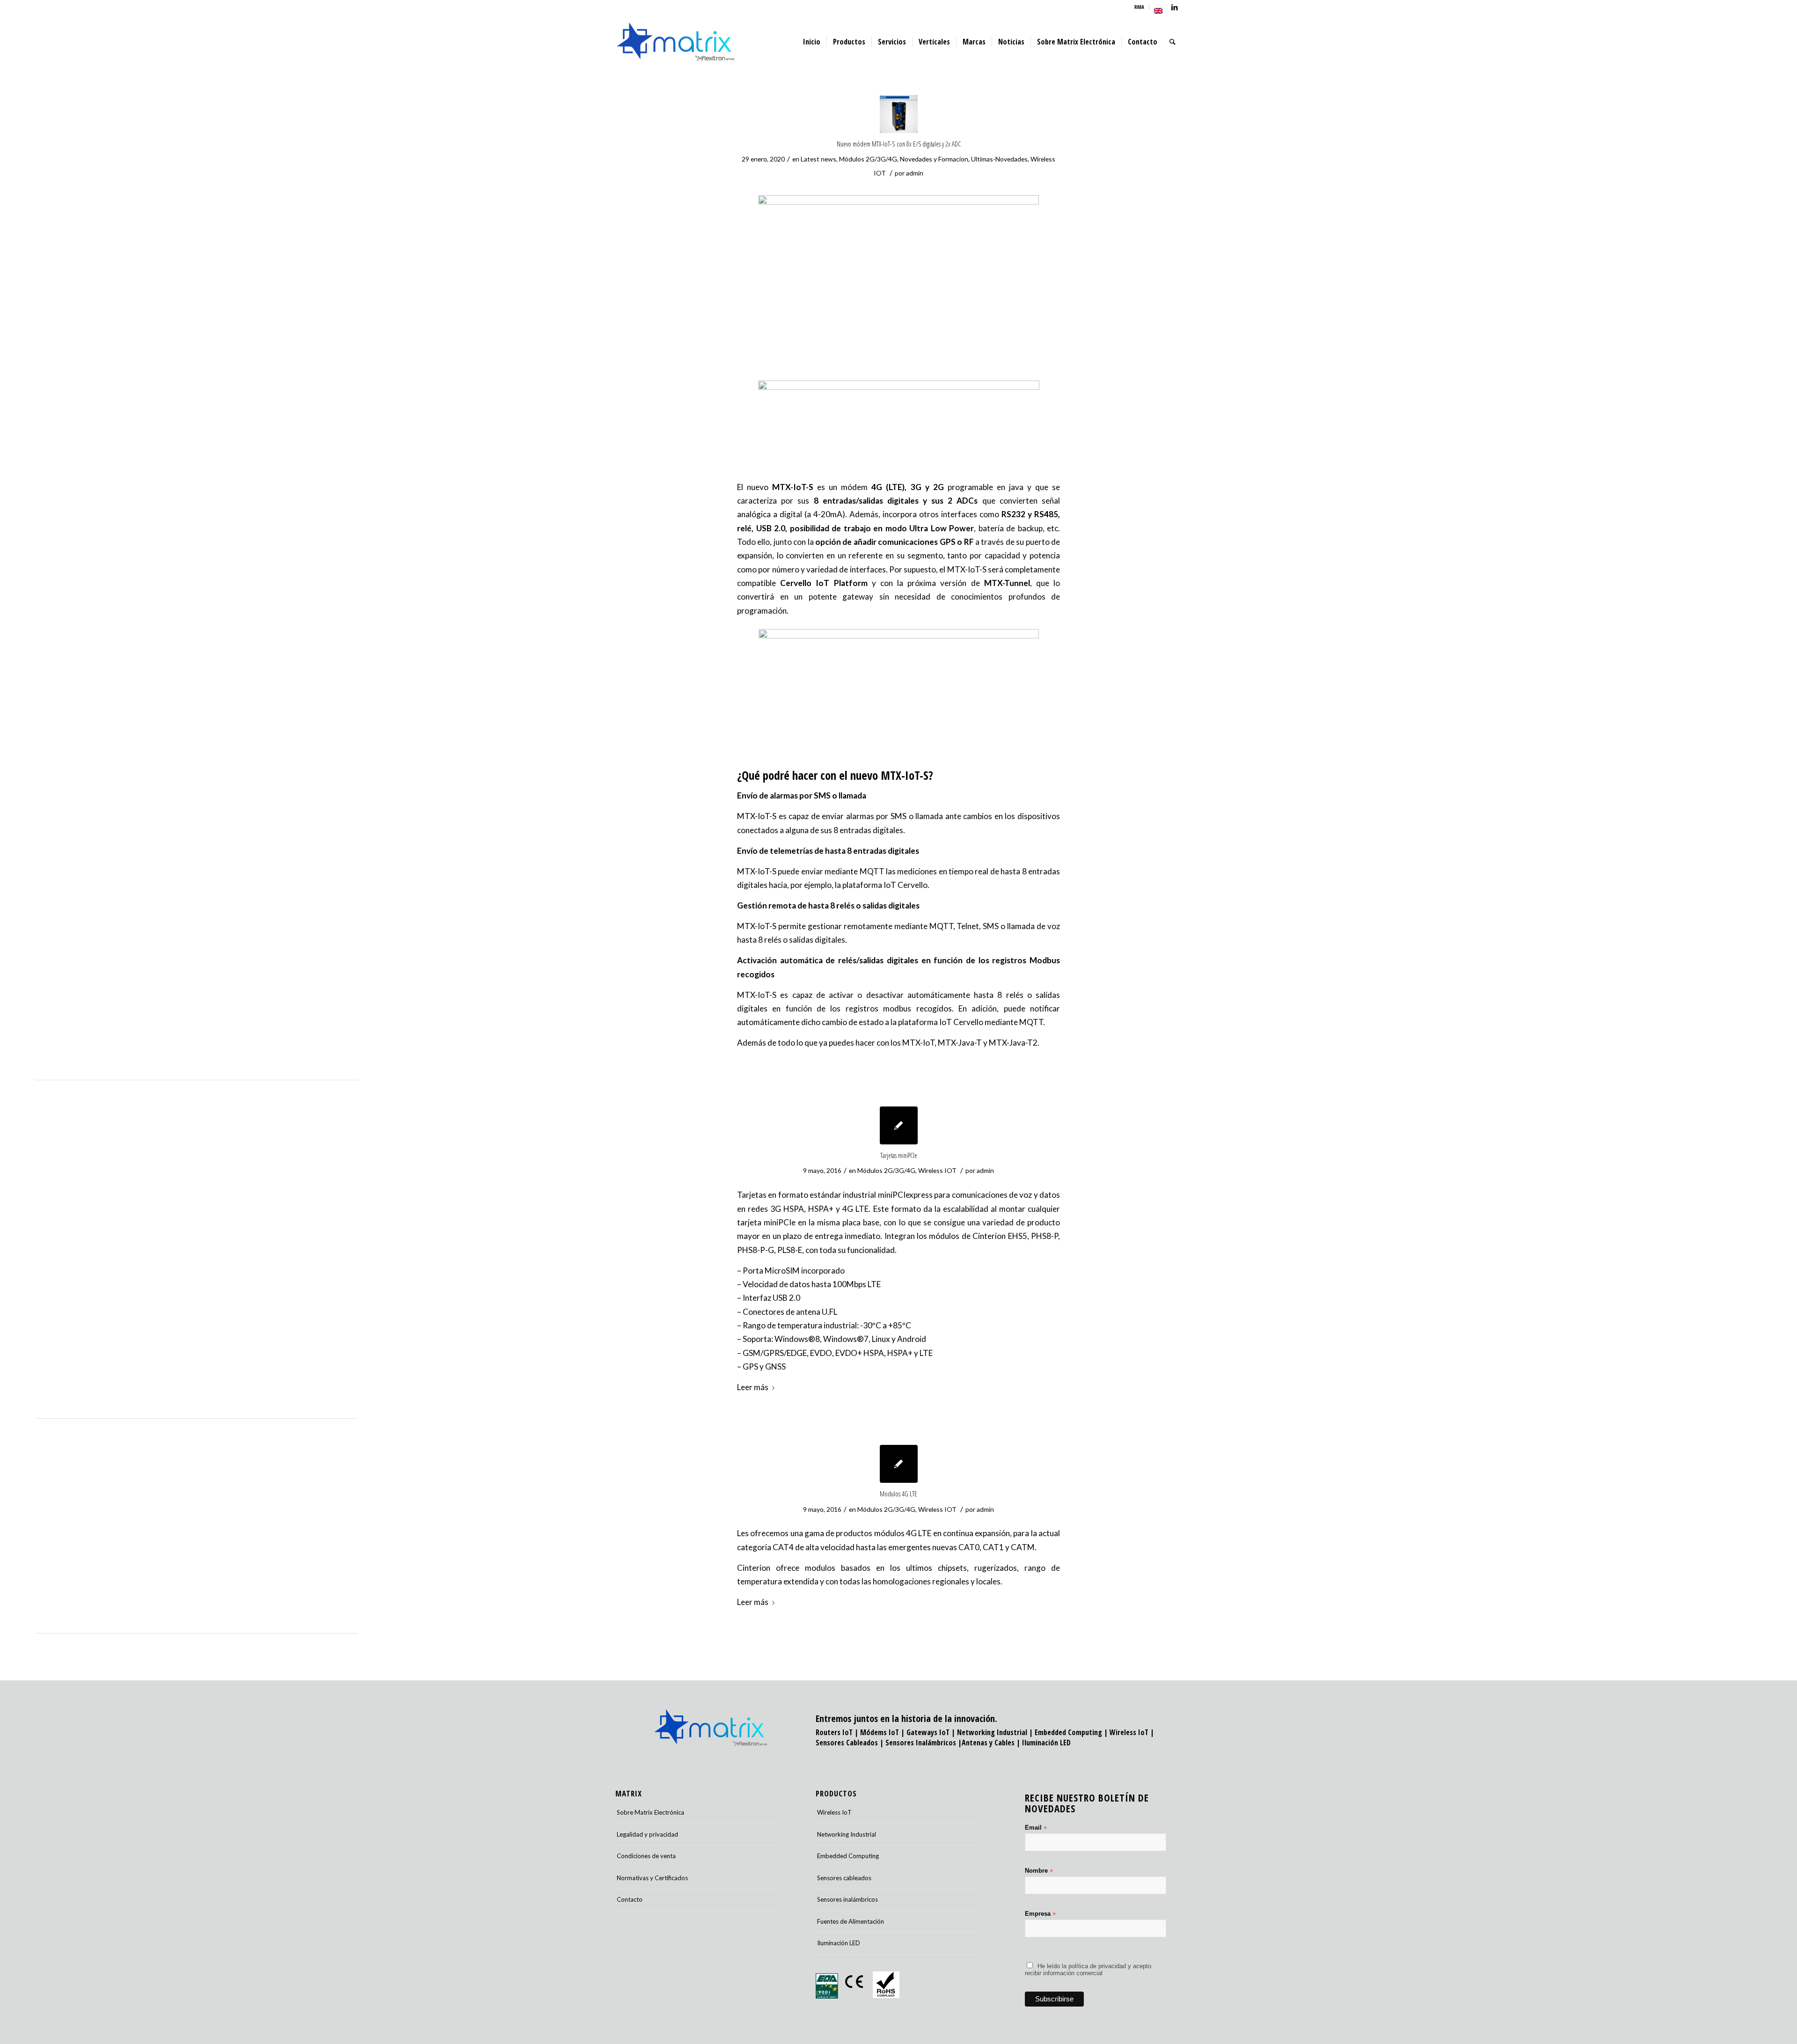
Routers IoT (834, 1732)
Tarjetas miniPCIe (899, 1155)
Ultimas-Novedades (999, 159)
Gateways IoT (928, 1732)
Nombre (1039, 1871)
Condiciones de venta (646, 1856)
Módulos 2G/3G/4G (868, 159)
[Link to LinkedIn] (1175, 7)
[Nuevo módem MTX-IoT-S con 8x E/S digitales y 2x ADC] (899, 114)
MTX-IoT (918, 1043)
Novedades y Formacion (934, 159)
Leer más (753, 1387)
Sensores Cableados (847, 1743)
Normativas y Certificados (652, 1878)
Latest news (818, 159)
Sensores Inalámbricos (921, 1743)
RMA (1139, 7)
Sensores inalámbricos (847, 1899)
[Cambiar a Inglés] (1158, 11)
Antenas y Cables (988, 1743)
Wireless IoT (1129, 1732)
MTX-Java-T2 (1013, 1043)
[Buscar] (1172, 42)
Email (1036, 1828)
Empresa (1040, 1914)
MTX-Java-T (960, 1043)
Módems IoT (880, 1732)
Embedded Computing (848, 1856)
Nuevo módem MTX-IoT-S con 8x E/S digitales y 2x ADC (899, 144)
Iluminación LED (1046, 1743)
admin (915, 173)
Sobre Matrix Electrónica (650, 1812)
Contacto (630, 1899)
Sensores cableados (844, 1878)
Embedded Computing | (1072, 1732)
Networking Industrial (992, 1732)
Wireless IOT (937, 1170)
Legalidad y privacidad (647, 1834)
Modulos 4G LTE (898, 1494)
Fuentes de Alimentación (851, 1921)
